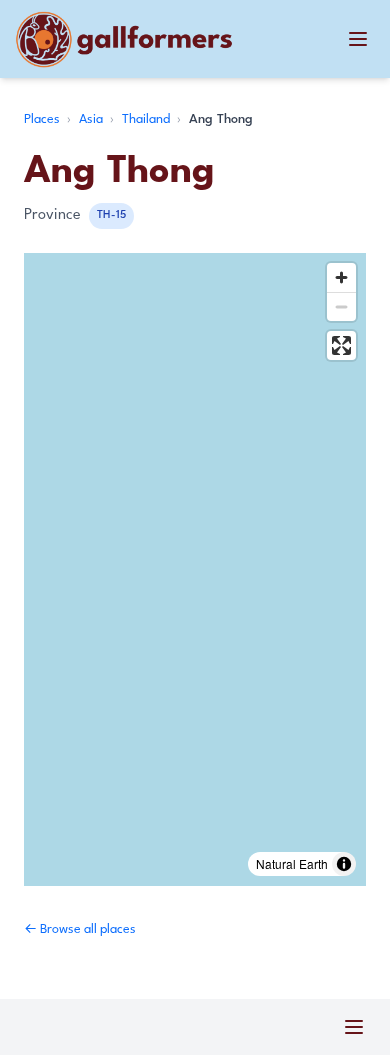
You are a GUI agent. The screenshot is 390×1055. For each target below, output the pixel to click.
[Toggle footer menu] (354, 1027)
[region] (195, 569)
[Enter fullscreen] (341, 345)
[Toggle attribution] (344, 864)
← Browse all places (80, 929)
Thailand (147, 119)
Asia (92, 119)
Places (43, 119)
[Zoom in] (341, 277)
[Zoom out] (341, 306)
